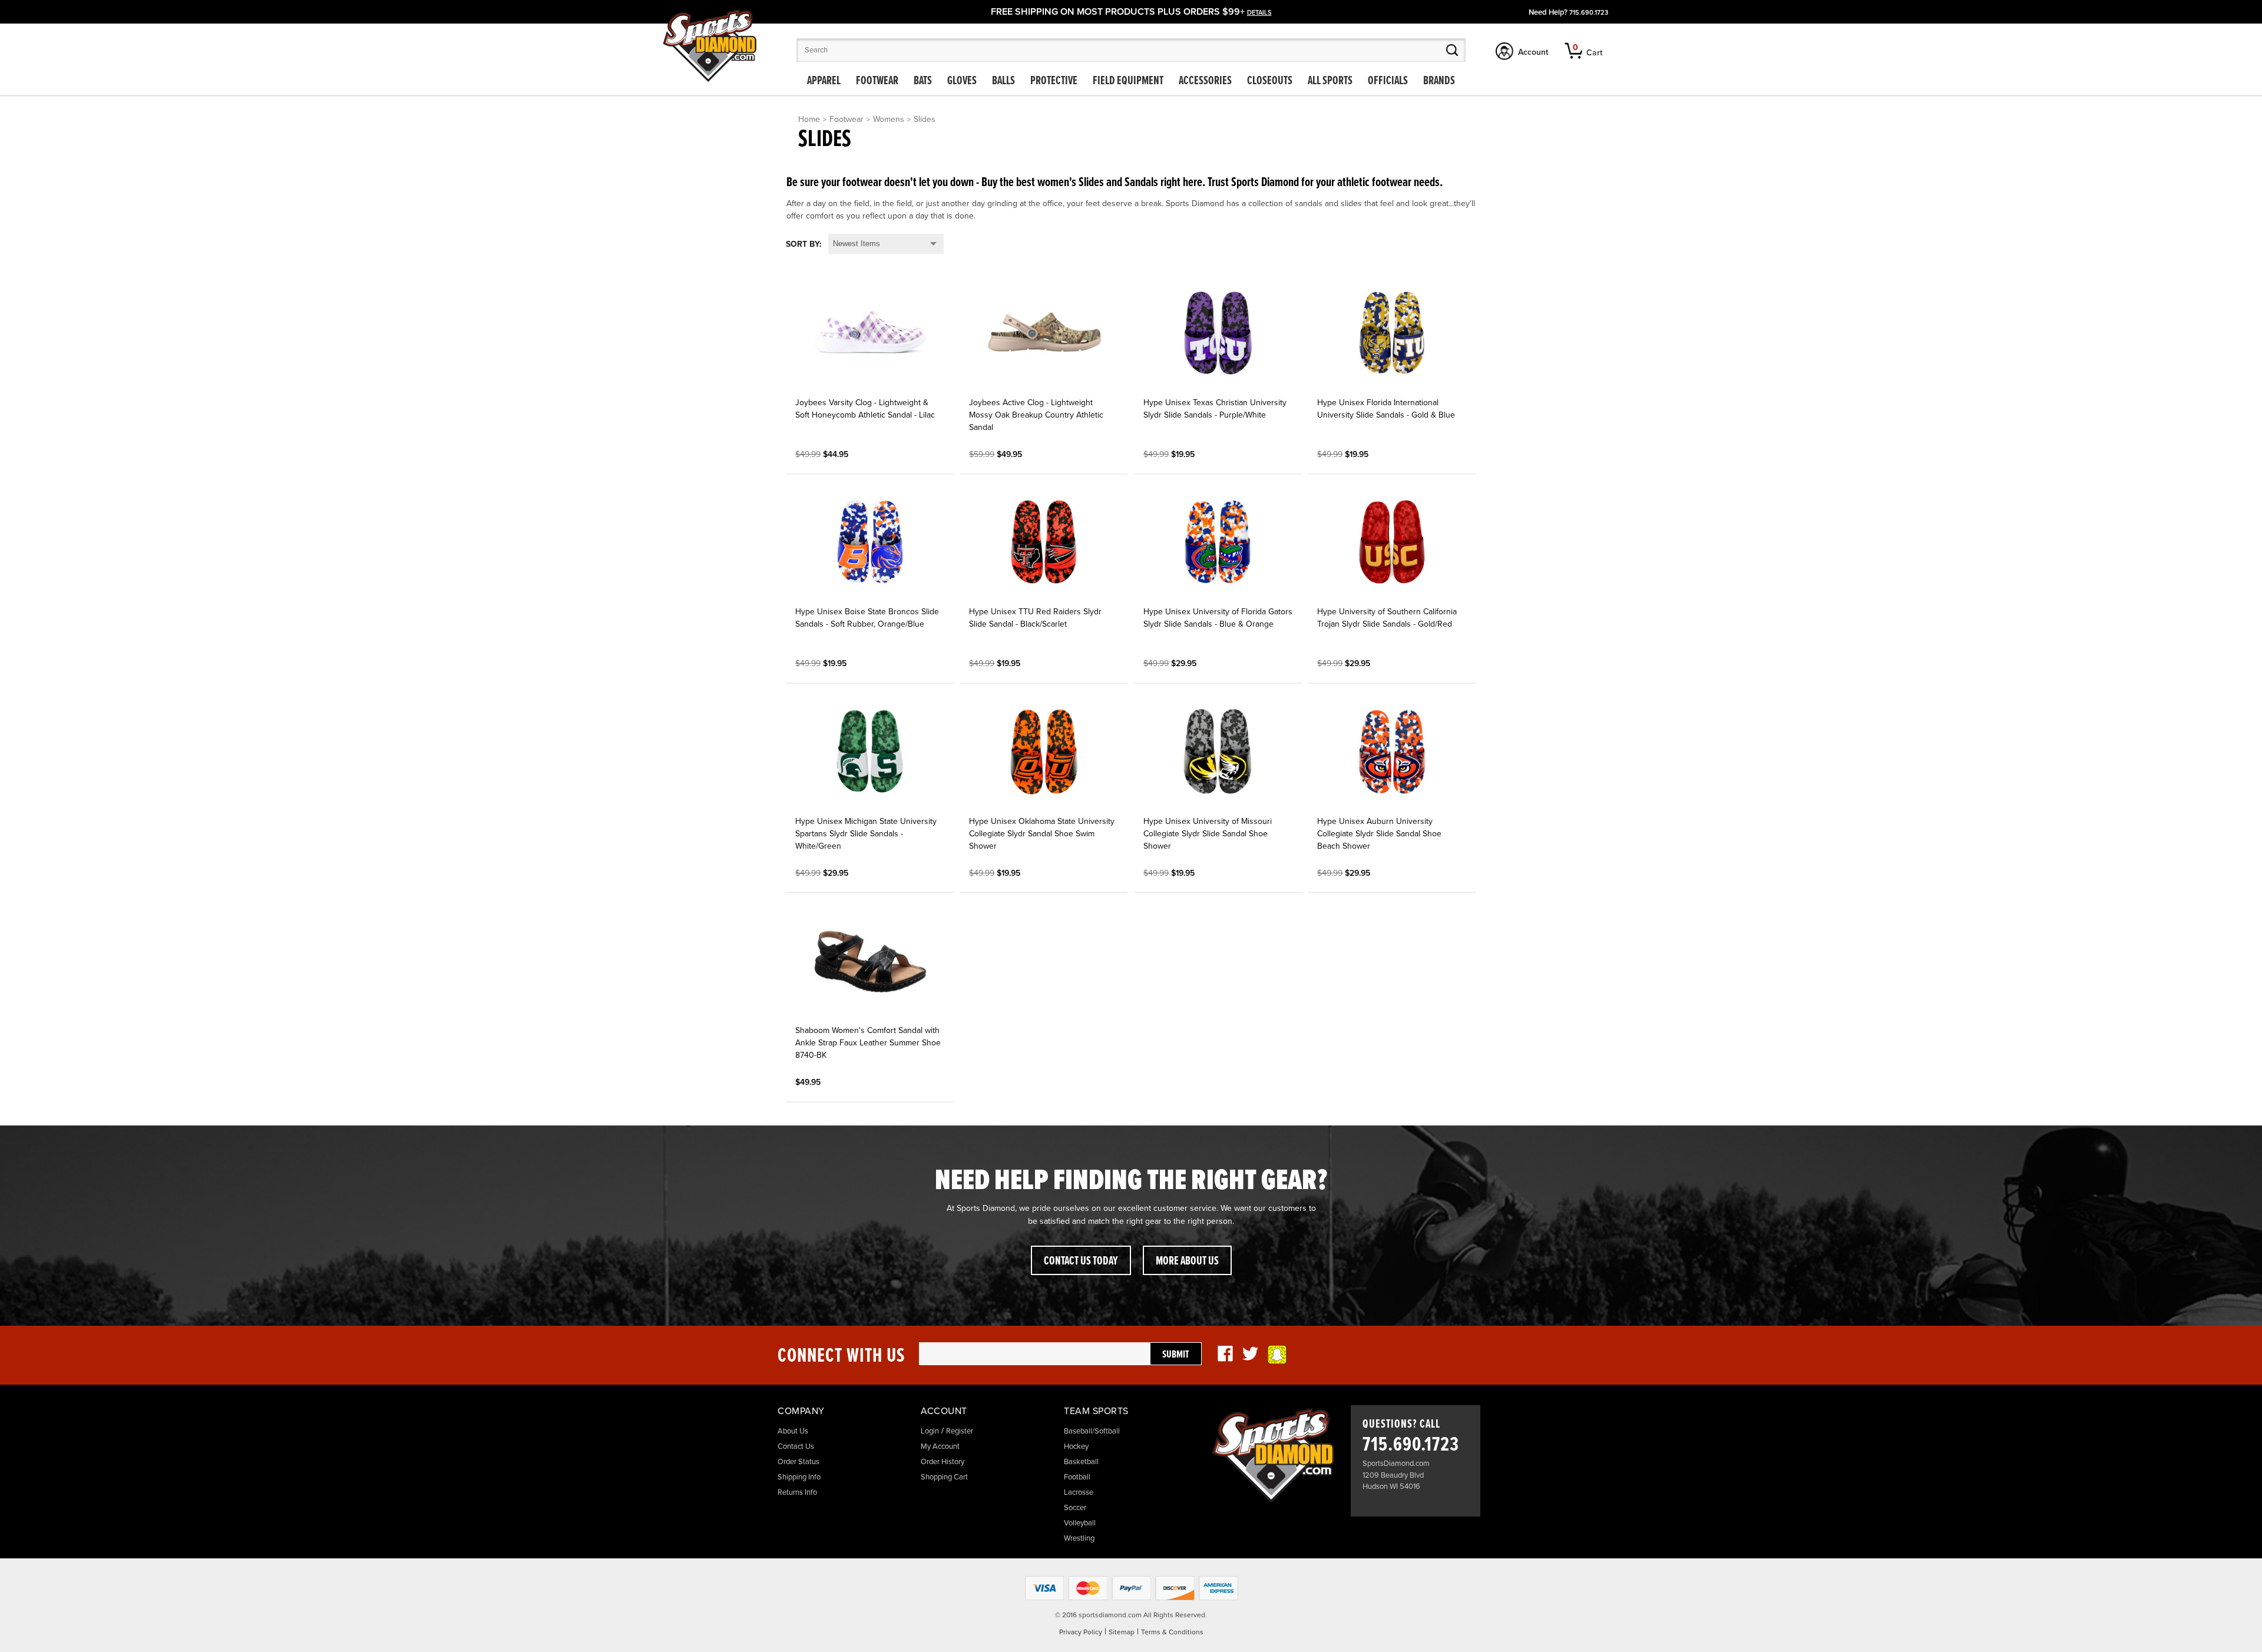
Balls (1003, 81)
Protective (1054, 81)
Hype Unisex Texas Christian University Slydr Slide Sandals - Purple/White (1215, 409)
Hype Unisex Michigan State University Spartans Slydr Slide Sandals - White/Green (866, 834)
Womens (889, 119)
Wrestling (1079, 1538)
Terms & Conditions (1172, 1632)
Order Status (798, 1462)
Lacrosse (1079, 1492)
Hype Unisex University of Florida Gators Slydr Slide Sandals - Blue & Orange (1218, 618)
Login (930, 1431)
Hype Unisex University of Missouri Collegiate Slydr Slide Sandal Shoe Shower (1208, 834)
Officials (1388, 81)
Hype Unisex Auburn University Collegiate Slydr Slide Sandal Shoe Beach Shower (1379, 834)
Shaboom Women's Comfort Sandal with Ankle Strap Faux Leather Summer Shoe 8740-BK (868, 1043)
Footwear (877, 81)
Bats (923, 81)
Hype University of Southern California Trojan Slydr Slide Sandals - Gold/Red (1387, 618)
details (1259, 13)
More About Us (1187, 1262)
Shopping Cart (944, 1477)
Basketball (1081, 1462)
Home (809, 119)
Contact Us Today (1081, 1262)
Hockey (1076, 1446)
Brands (1439, 81)
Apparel (824, 81)
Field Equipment (1128, 81)
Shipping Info (799, 1477)
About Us (793, 1431)
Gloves (962, 81)
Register (960, 1431)
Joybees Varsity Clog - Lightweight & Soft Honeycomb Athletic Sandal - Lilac (865, 409)
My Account (940, 1446)
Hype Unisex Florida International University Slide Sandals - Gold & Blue (1386, 409)
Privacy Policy (1081, 1632)
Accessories (1205, 81)
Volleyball (1080, 1523)
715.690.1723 (1589, 13)
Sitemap (1122, 1632)
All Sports (1330, 81)
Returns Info (797, 1492)
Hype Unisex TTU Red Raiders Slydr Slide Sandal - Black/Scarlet (1035, 618)
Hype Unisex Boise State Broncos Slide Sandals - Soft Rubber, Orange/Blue (867, 618)
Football (1077, 1477)
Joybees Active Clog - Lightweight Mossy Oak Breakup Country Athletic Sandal (1036, 415)
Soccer (1075, 1508)
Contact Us (796, 1446)
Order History (943, 1462)
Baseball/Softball (1092, 1431)
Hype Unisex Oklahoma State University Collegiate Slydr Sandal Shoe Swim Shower (1042, 834)
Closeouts (1270, 81)
